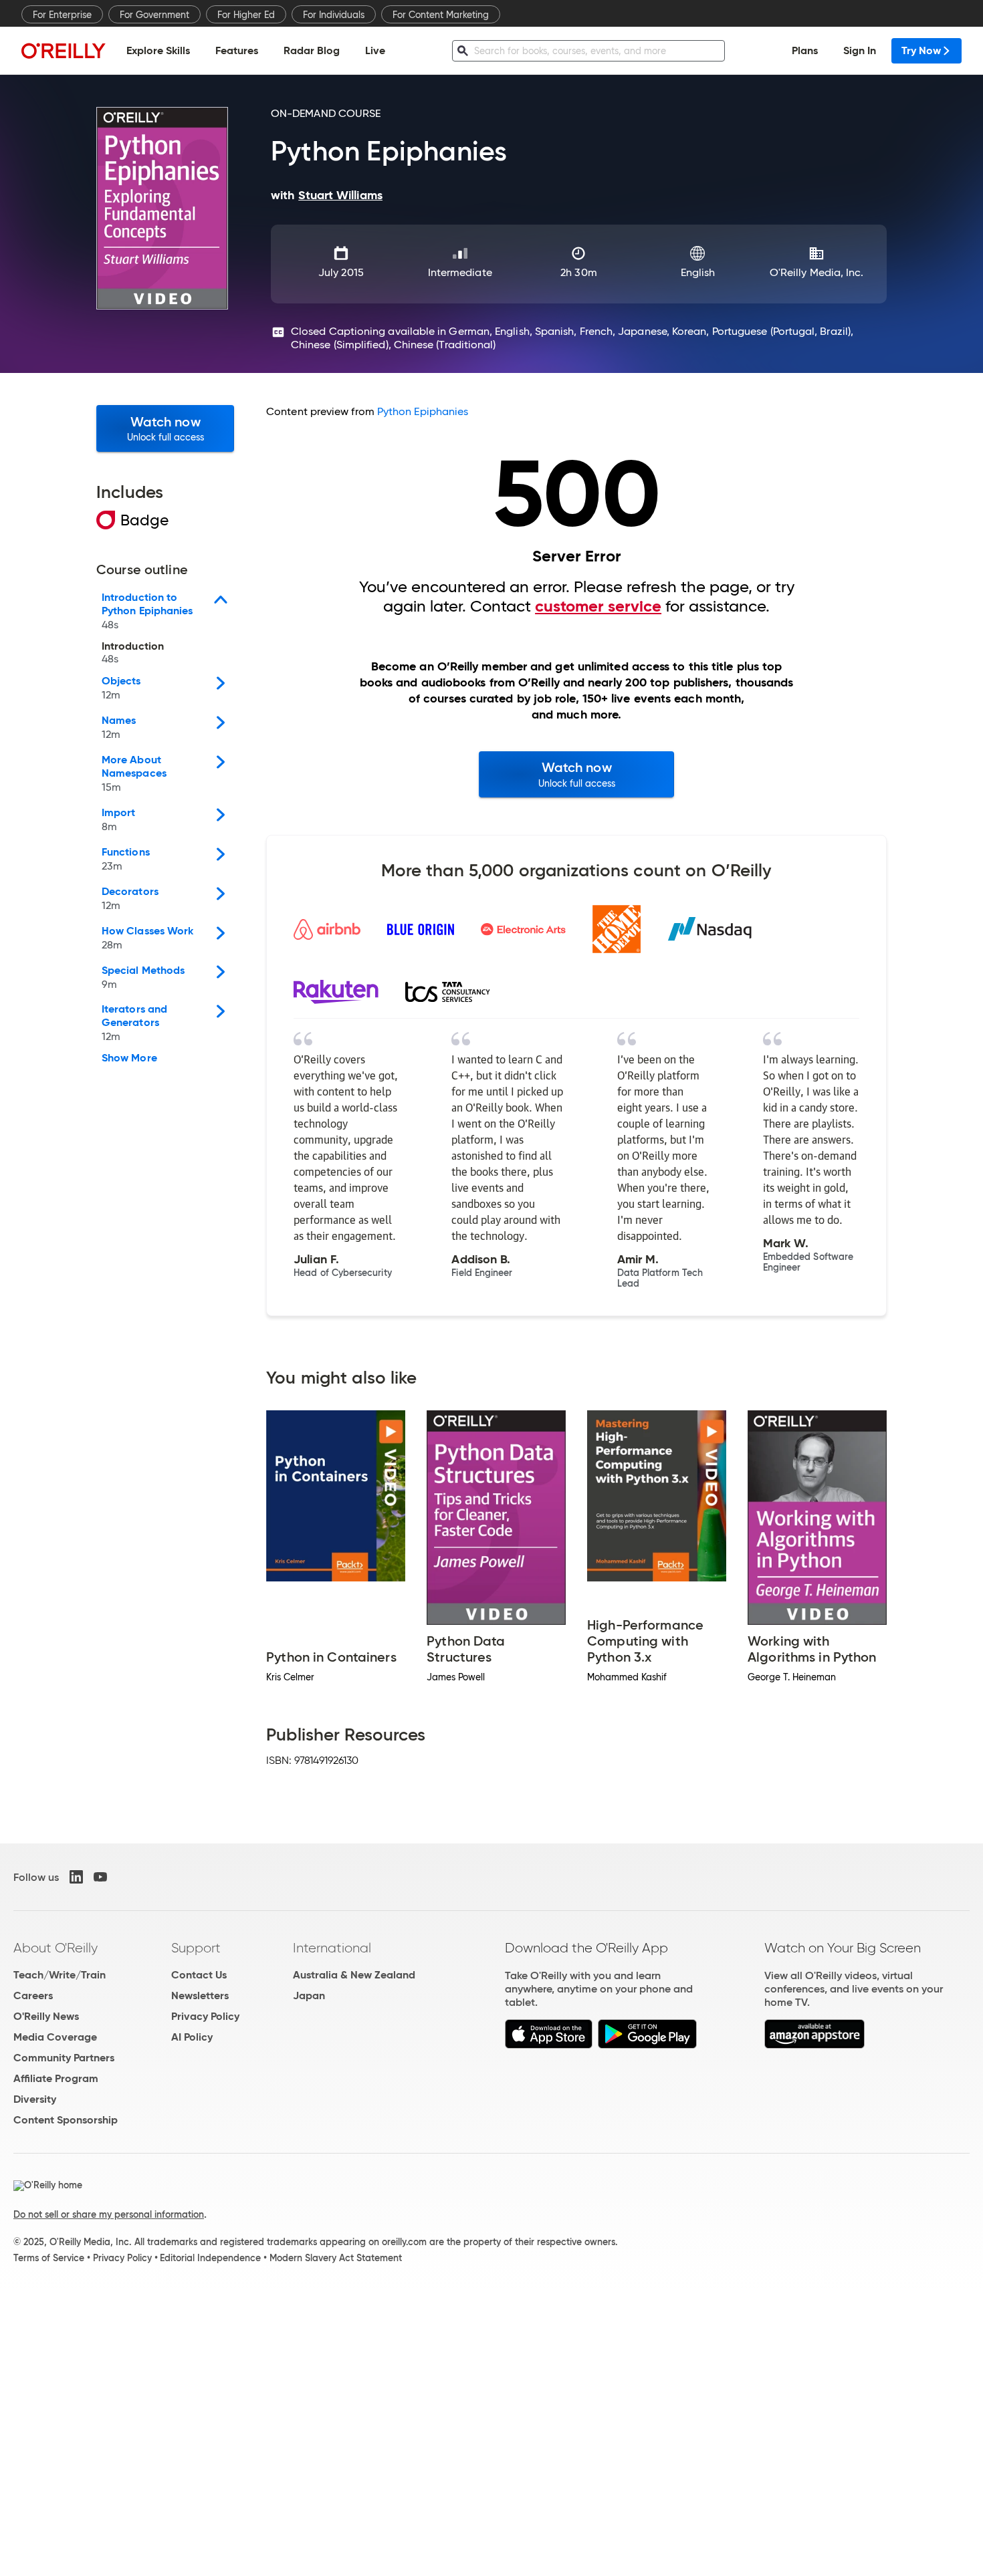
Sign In (860, 50)
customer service (598, 606)
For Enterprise (62, 15)
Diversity (35, 2099)
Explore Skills (158, 50)
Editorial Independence (210, 2258)
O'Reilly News (46, 2016)
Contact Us (199, 1975)
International (332, 1948)
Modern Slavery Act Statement (336, 2258)
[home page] (64, 50)
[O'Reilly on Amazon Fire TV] (815, 2045)
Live (375, 50)
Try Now (921, 50)
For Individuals (334, 15)
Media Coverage (55, 2037)
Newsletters (200, 1995)
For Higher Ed (246, 15)
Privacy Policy (205, 2016)
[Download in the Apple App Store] (549, 2045)
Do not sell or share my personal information (109, 2214)
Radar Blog (312, 50)
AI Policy (192, 2037)
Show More (129, 1058)
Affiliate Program (56, 2078)
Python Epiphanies (423, 411)
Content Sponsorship (66, 2120)
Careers (33, 1995)
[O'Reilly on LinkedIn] (76, 1877)
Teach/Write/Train (60, 1975)
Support (196, 1948)
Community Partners (64, 2058)
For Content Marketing (441, 15)
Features (237, 50)
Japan (309, 1995)
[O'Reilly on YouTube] (100, 1877)
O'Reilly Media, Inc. (817, 272)
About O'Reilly (56, 1948)
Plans (805, 50)
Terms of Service (49, 2258)
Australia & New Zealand (354, 1975)
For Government (154, 15)
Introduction (133, 653)
